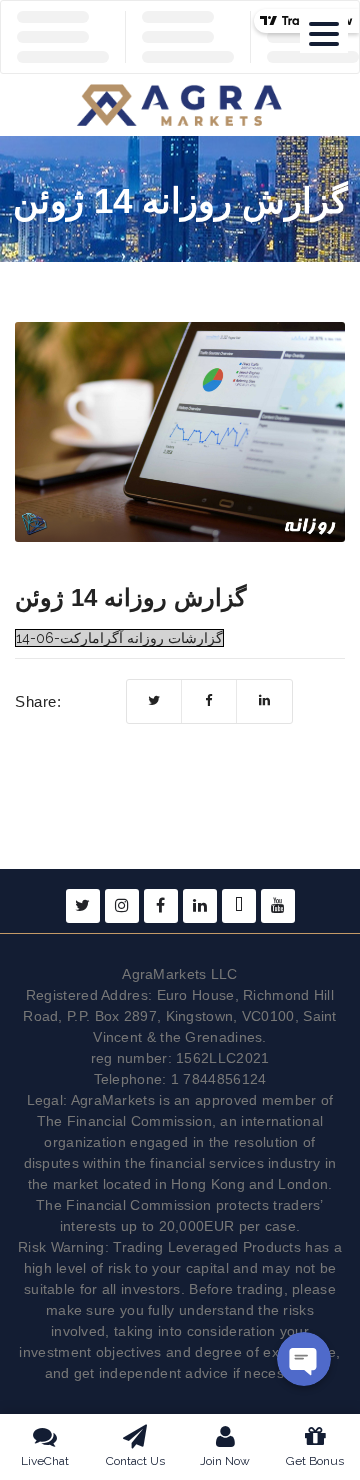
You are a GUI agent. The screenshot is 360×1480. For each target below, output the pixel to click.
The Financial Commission (124, 1121)
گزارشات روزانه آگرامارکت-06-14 (119, 638)
